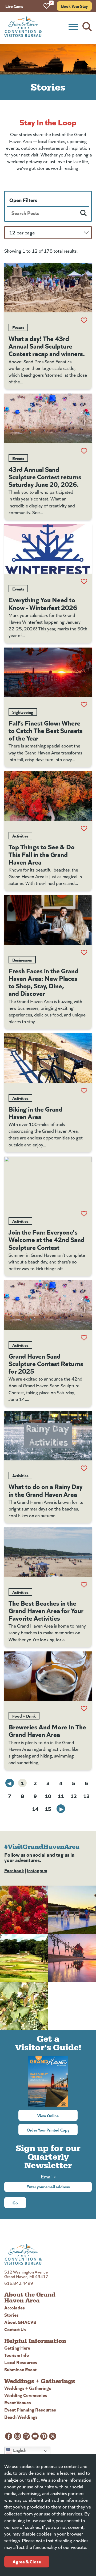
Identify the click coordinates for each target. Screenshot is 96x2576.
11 (61, 1796)
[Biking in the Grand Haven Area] (48, 1058)
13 (86, 1796)
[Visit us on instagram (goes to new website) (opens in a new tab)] (17, 2436)
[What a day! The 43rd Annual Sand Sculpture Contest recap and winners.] (48, 288)
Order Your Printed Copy (48, 2130)
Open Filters (23, 200)
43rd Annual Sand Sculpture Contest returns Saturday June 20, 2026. (45, 476)
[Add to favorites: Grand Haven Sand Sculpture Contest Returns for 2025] (84, 1338)
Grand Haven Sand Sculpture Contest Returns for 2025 (46, 1363)
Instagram (37, 1870)
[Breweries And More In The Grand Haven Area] (48, 1676)
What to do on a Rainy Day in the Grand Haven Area (45, 1490)
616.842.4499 (19, 2283)
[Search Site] (87, 27)
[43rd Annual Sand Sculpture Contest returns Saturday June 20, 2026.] (48, 418)
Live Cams (14, 6)
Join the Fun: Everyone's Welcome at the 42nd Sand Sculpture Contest (47, 1239)
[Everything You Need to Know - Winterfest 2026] (48, 549)
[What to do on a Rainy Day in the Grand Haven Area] (48, 1436)
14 (35, 1809)
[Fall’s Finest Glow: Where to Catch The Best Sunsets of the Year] (48, 672)
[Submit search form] (83, 213)
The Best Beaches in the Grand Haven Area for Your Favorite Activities (46, 1610)
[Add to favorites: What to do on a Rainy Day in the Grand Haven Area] (84, 1468)
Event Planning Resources (30, 2409)
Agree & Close (27, 2561)
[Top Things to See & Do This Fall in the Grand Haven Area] (48, 796)
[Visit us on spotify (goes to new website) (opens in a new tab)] (26, 2436)
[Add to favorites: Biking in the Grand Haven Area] (84, 1091)
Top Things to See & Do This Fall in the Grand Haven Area (42, 854)
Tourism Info (17, 2355)
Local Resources (21, 2362)
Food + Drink (24, 1716)
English (19, 2450)
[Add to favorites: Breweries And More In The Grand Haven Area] (84, 1708)
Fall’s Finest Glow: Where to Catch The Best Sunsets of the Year (46, 730)
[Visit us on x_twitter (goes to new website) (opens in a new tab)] (53, 2436)
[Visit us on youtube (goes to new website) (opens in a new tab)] (35, 2436)
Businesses (22, 960)
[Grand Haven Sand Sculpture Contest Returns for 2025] (48, 1305)
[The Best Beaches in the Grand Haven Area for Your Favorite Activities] (48, 1552)
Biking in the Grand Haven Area (35, 1112)
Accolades (15, 2307)
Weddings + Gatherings (28, 2388)
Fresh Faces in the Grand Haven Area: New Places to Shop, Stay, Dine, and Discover (43, 982)
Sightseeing (23, 712)
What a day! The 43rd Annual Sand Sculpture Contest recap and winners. (47, 346)
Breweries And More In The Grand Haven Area (47, 1730)
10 (48, 1796)
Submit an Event (20, 2369)
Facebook (14, 1870)
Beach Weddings (21, 2417)
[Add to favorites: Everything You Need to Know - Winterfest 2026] (84, 581)
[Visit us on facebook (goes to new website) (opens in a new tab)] (9, 2436)
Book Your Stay (74, 6)
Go (15, 2203)
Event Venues (18, 2402)
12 (74, 1796)
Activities (20, 836)
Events (18, 327)
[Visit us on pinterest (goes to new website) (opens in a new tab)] (44, 2436)
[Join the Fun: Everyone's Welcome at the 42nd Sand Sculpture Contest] (48, 1181)
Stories (11, 2315)
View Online (57, 2115)
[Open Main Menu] (73, 27)
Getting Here (17, 2348)
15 (48, 1809)
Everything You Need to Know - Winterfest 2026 (43, 603)
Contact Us (15, 2329)
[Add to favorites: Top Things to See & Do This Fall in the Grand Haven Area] (84, 828)
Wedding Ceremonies (26, 2395)
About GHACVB (20, 2322)
